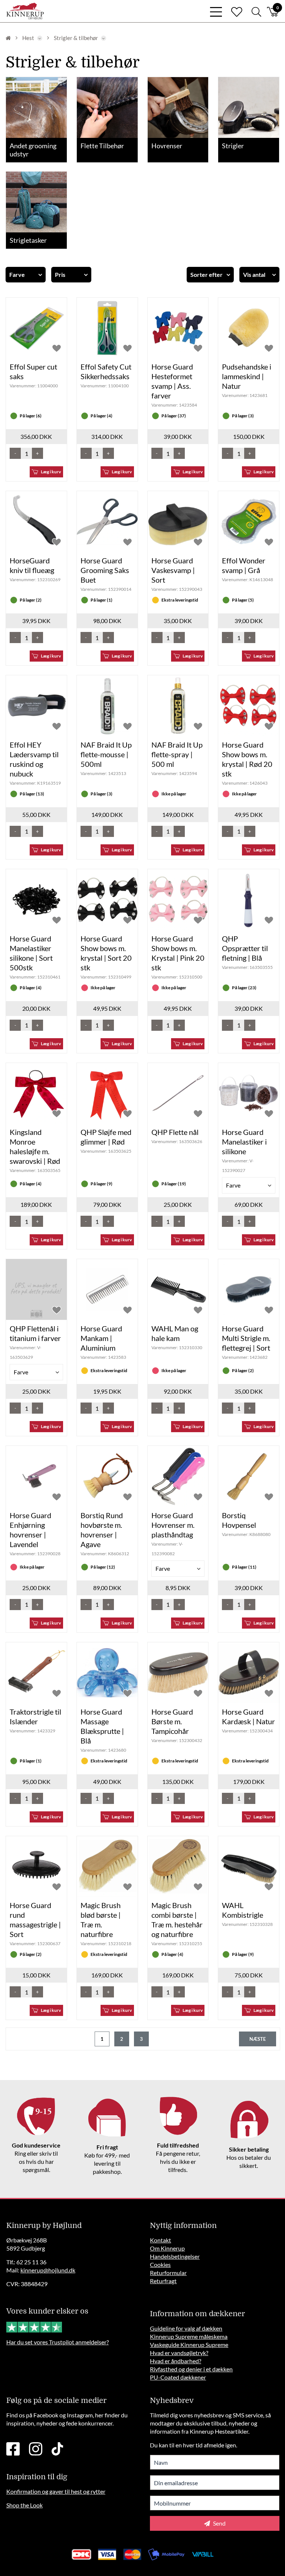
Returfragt (163, 2281)
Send (219, 2523)
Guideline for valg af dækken (186, 2328)
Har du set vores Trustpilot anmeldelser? (58, 2342)
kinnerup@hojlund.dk (48, 2270)
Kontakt (160, 2240)
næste (258, 2039)
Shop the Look (24, 2505)
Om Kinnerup (167, 2248)
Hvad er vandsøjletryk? (179, 2353)
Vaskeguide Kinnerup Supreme (189, 2345)
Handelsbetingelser (175, 2256)
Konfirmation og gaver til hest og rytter (56, 2491)
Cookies (160, 2264)
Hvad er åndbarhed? (176, 2361)
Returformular (168, 2273)
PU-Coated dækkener (178, 2377)
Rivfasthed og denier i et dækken (191, 2369)
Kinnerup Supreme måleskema (189, 2336)
